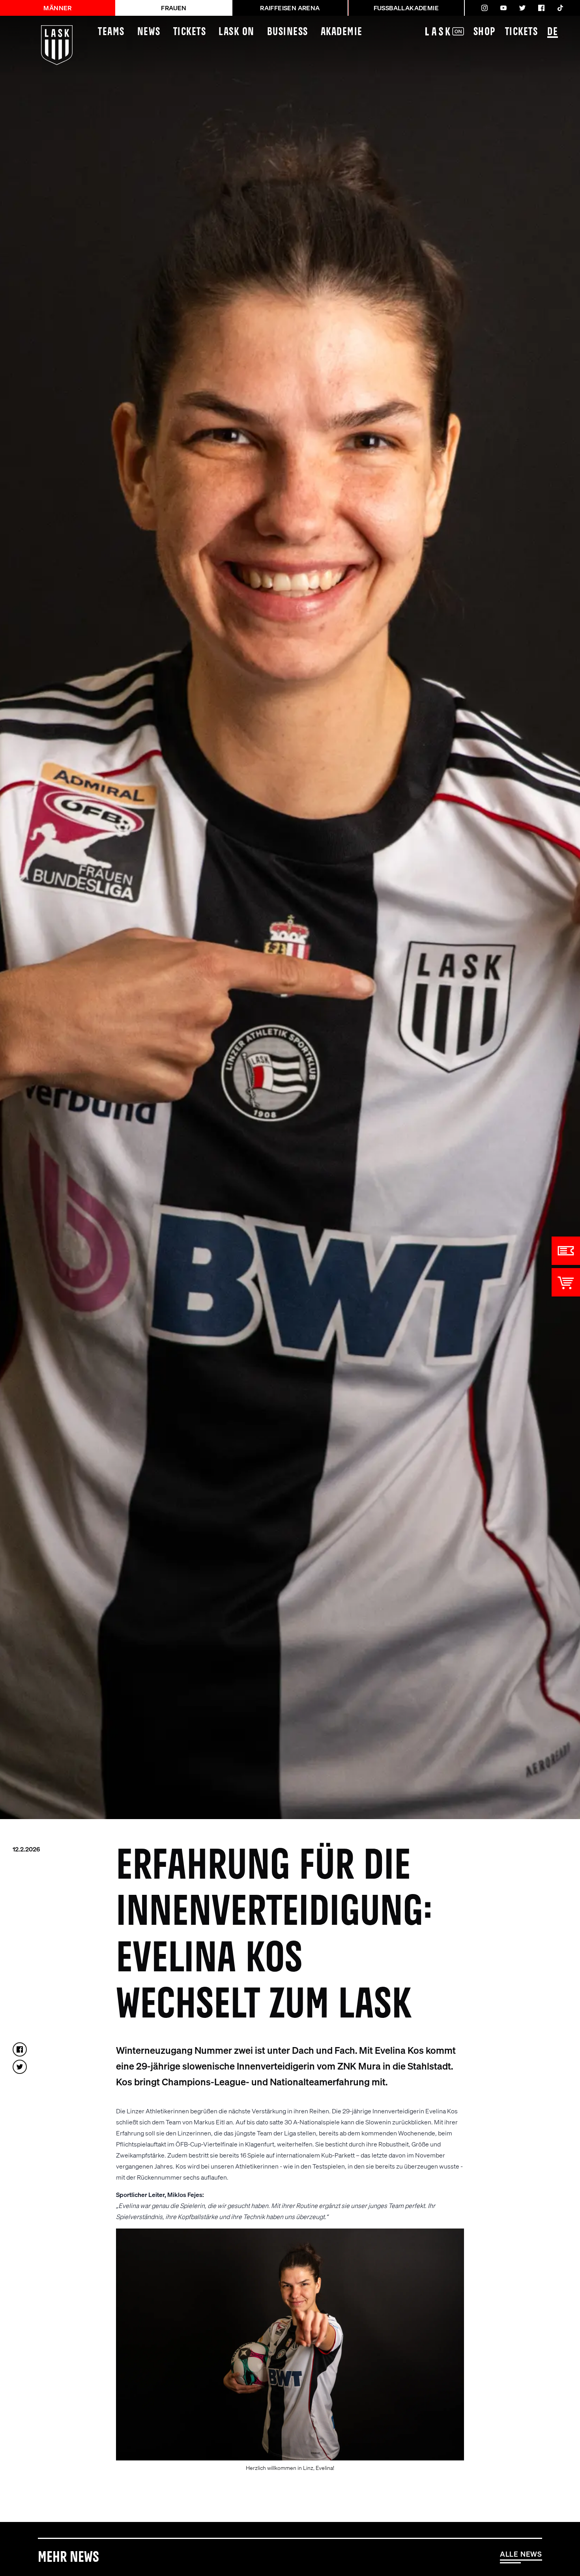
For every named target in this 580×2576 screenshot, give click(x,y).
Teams (111, 32)
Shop (485, 32)
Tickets (190, 32)
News (149, 32)
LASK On (237, 32)
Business (288, 32)
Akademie (342, 32)
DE (553, 32)
